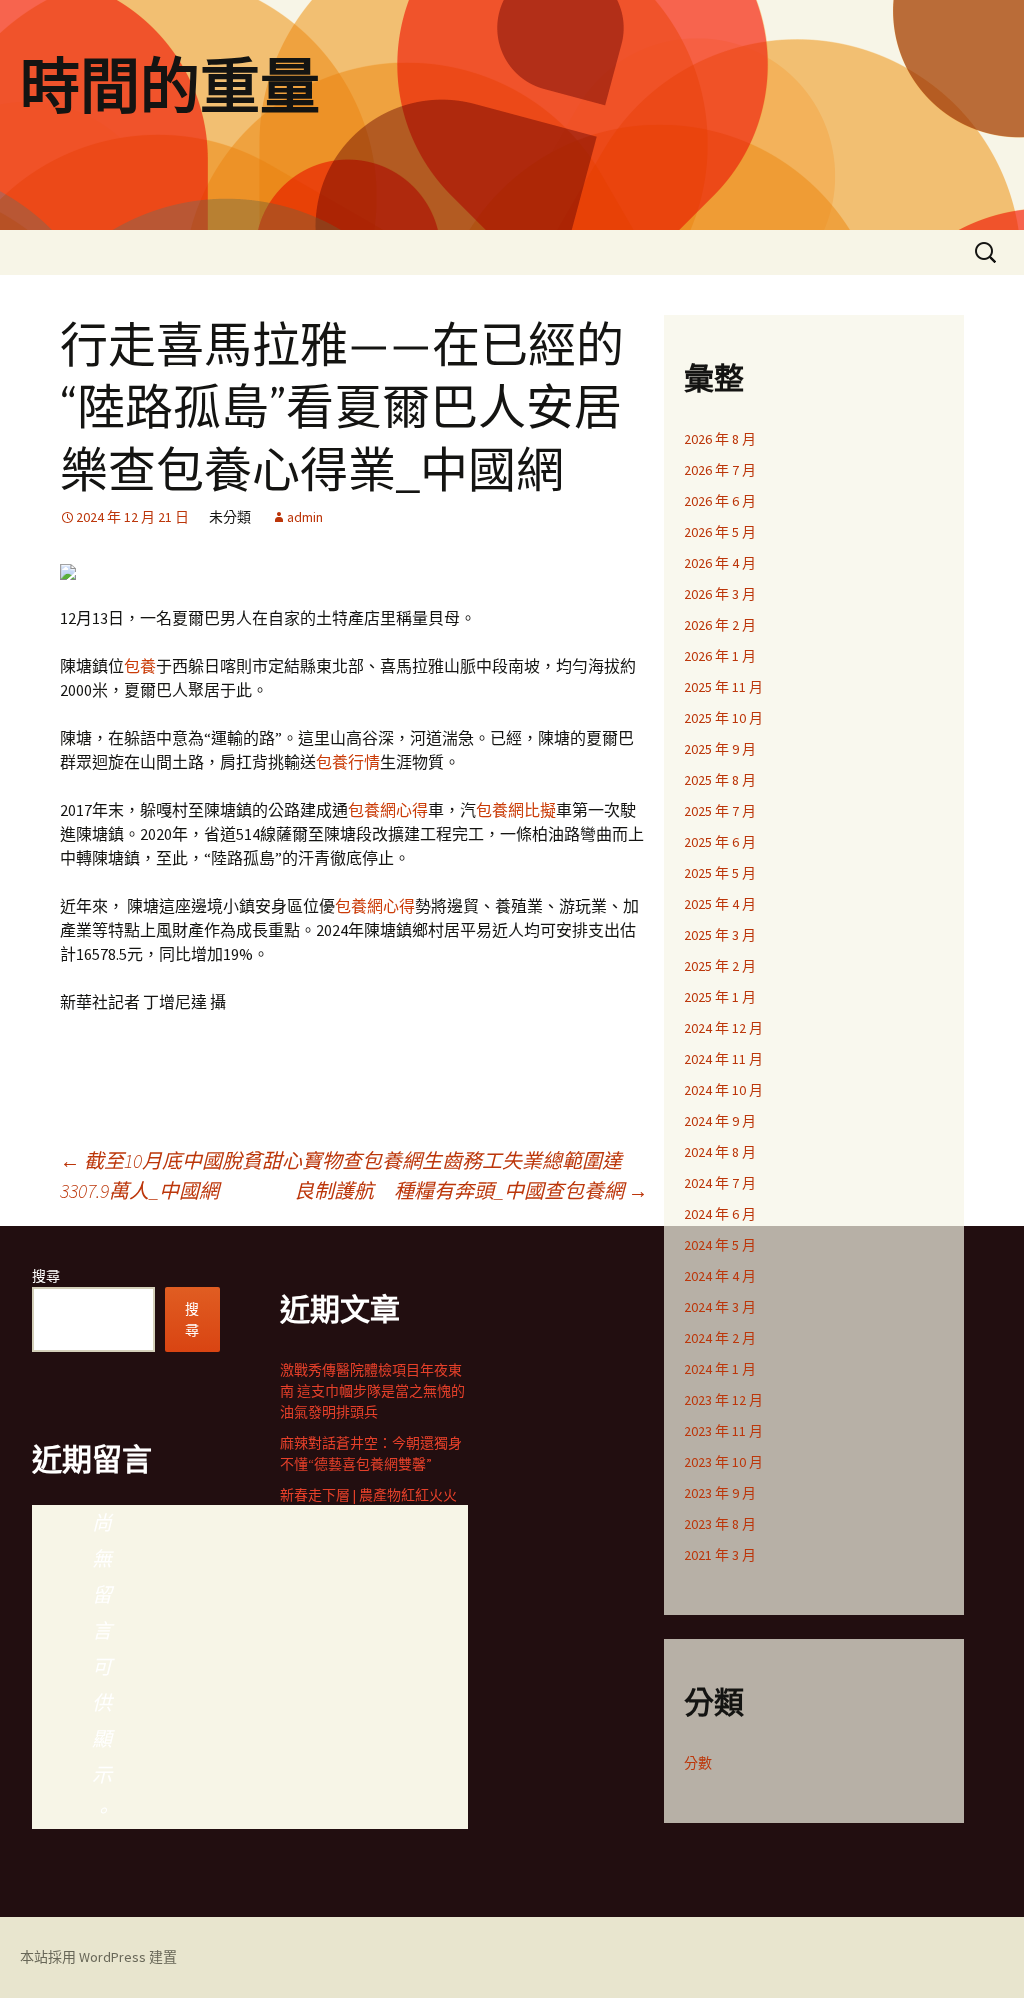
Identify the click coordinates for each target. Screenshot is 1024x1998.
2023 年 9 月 (720, 1493)
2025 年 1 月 (720, 997)
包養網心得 (388, 810)
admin (305, 517)
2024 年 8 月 (720, 1152)
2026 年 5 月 (720, 532)
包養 (140, 666)
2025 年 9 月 (720, 749)
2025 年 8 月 (720, 780)
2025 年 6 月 (720, 842)
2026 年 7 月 (720, 470)
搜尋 (46, 1276)
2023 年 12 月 (723, 1400)
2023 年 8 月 (720, 1524)
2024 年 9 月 (720, 1121)
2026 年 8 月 (720, 439)
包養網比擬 (516, 810)
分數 (698, 1763)
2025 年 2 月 (720, 966)
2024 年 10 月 (723, 1090)
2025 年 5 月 (720, 873)
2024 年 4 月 (720, 1276)
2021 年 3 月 (720, 1555)
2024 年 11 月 (723, 1059)
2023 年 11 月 (723, 1431)
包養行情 (348, 762)
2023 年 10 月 (723, 1462)
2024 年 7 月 (720, 1183)
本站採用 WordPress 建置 (98, 1957)
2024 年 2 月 (720, 1338)
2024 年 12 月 (723, 1028)
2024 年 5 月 (720, 1245)
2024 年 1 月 (720, 1369)
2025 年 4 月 (720, 904)
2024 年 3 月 (720, 1307)
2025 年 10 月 (723, 718)
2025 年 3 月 (720, 935)
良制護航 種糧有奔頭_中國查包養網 (471, 1190)
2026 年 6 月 (720, 501)
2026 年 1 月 (720, 656)
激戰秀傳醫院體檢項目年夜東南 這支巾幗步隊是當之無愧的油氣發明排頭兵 (372, 1391)
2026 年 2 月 (720, 625)
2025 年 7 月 (720, 811)
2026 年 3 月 (720, 594)
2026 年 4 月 (720, 563)
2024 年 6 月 (720, 1214)
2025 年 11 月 (723, 687)
